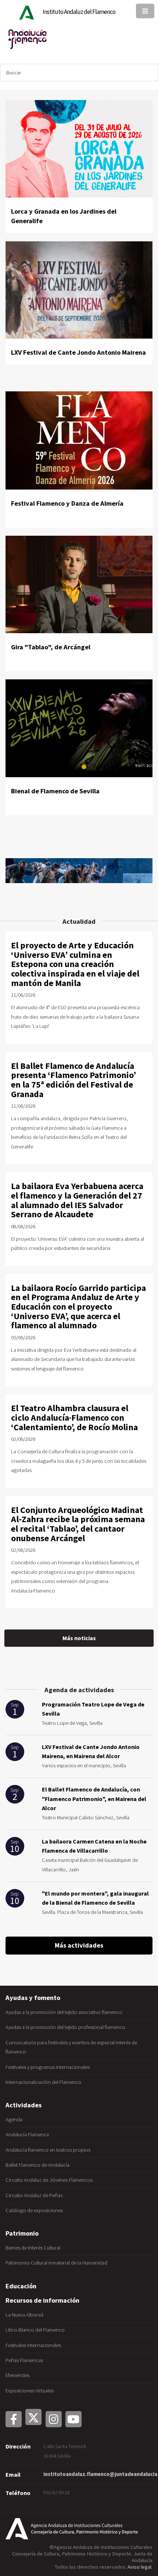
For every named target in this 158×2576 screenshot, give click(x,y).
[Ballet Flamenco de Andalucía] (79, 871)
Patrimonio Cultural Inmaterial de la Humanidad (56, 2263)
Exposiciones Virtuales (30, 2391)
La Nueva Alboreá (24, 2315)
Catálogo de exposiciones (34, 2210)
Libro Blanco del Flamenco (35, 2330)
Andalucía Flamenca (27, 2134)
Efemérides (17, 2375)
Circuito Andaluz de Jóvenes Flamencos (49, 2180)
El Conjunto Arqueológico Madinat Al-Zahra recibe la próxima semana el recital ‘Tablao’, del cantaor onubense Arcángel (78, 1524)
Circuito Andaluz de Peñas (34, 2195)
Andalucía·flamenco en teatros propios (48, 2150)
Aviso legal (139, 2567)
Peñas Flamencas (24, 2360)
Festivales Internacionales (33, 2345)
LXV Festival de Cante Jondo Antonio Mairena (78, 352)
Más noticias (79, 1638)
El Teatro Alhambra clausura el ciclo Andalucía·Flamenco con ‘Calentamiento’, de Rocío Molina (74, 1417)
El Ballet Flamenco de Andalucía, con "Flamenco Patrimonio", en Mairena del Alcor (94, 1799)
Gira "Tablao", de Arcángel (51, 647)
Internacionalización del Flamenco (43, 2082)
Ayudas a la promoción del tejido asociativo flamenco (64, 2012)
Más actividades (79, 1945)
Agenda (14, 2119)
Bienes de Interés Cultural (33, 2248)
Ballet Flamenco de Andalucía (37, 2165)
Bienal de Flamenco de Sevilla (55, 791)
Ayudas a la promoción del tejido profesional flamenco (65, 2027)
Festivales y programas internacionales (48, 2067)
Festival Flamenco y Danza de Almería (67, 503)
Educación (21, 2286)
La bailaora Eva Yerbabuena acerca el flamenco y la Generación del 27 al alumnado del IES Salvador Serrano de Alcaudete (77, 1200)
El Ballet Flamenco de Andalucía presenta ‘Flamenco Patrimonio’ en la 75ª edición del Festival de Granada (73, 1080)
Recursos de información (42, 2300)
